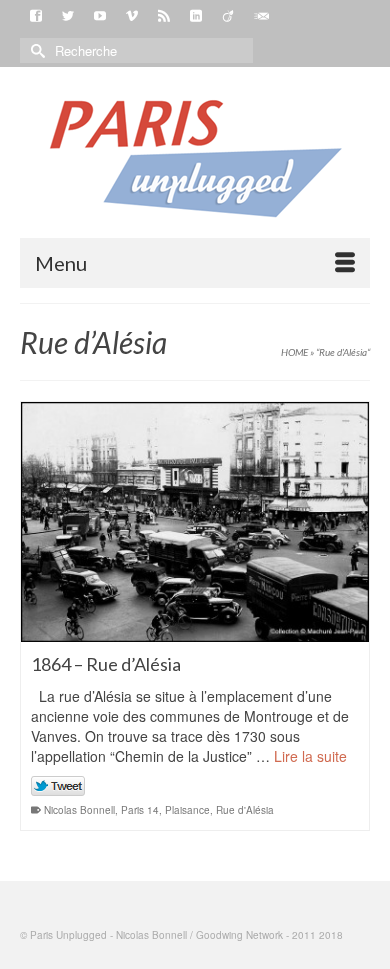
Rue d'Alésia (245, 810)
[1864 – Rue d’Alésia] (195, 522)
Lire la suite (310, 756)
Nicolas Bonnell (79, 810)
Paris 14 (140, 810)
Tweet (58, 787)
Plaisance (187, 810)
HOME (294, 352)
